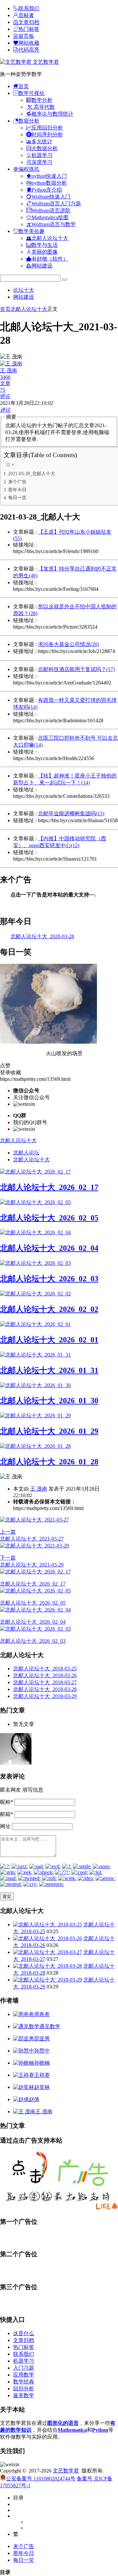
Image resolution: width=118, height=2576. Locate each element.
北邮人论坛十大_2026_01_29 (49, 1431)
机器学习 (24, 2361)
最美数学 (24, 2395)
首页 (5, 309)
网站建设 (24, 297)
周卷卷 (42, 2014)
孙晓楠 (42, 2063)
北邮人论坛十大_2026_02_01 (49, 1340)
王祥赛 (42, 2075)
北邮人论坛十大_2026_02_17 (49, 1187)
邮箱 (7, 1814)
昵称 (7, 1802)
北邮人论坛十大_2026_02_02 (49, 1309)
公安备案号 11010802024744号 (41, 2479)
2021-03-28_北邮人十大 (32, 474)
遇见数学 (50, 2026)
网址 (5, 1826)
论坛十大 (24, 290)
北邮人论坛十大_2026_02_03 (49, 1279)
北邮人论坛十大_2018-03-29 (45, 1696)
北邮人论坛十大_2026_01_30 (49, 1401)
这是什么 (24, 2333)
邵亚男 (42, 2039)
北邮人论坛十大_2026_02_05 (49, 1218)
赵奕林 (42, 2087)
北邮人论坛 (26, 1153)
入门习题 (24, 2368)
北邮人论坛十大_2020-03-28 (42, 936)
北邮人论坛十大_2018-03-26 (45, 1675)
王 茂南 (39, 1489)
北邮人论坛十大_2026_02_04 (49, 1248)
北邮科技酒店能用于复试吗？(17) (76, 669)
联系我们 (24, 2354)
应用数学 (24, 2375)
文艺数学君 (45, 62)
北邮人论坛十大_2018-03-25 (45, 1669)
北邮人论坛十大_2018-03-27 (45, 1682)
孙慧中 (42, 2051)
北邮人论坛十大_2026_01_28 (49, 1462)
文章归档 (24, 2340)
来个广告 (17, 482)
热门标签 (24, 2347)
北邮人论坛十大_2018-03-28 (45, 1689)
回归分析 (24, 2389)
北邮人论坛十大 (29, 309)
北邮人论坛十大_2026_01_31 (49, 1370)
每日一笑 (17, 498)
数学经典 (24, 2382)
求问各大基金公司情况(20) (69, 644)
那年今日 (17, 490)
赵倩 (34, 2099)
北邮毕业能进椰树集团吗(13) (71, 813)
